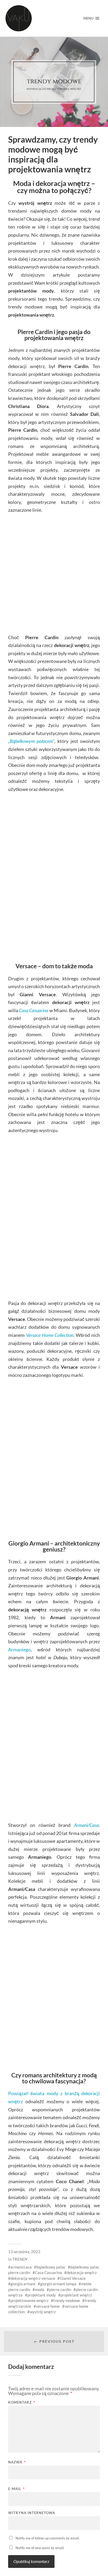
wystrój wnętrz (43, 2312)
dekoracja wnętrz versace (33, 2278)
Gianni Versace (73, 2278)
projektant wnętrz (76, 2295)
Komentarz (22, 2402)
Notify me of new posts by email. (40, 2548)
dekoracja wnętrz (82, 2272)
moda (40, 2289)
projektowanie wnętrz (29, 2300)
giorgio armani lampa (58, 2284)
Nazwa (17, 2462)
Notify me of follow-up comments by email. (47, 2538)
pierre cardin (60, 2289)
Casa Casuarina (34, 1010)
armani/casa (21, 2267)
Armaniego (19, 1650)
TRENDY (20, 2259)
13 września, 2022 (24, 2252)
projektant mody (42, 2295)
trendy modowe (67, 2300)
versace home (48, 2306)
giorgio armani (23, 2284)
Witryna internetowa (32, 2513)
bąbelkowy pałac (51, 2267)
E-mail (16, 2489)
